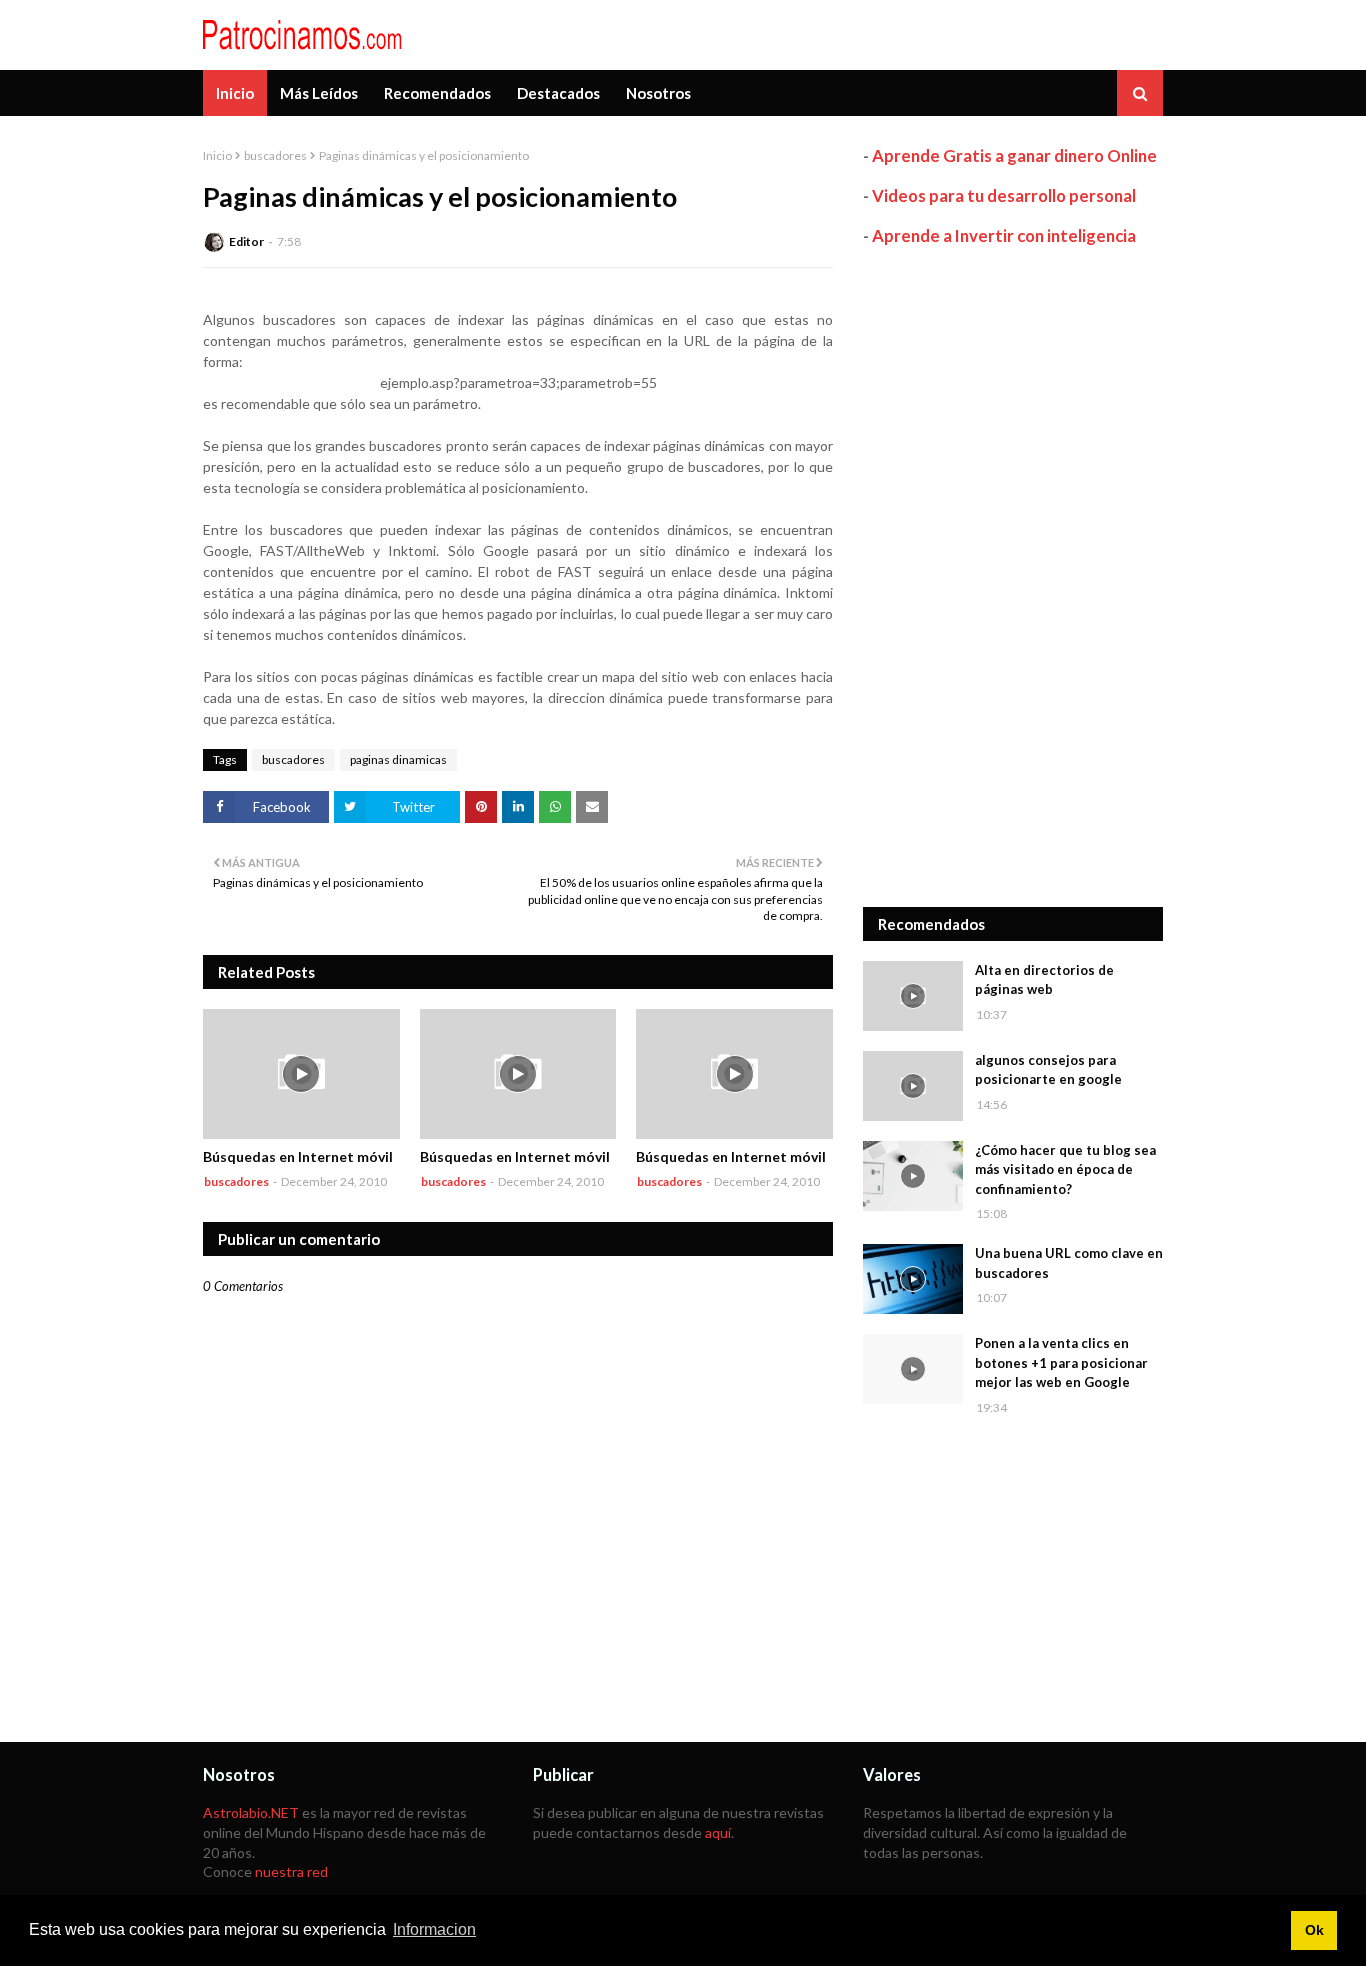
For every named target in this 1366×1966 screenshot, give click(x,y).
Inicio (217, 155)
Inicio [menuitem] (235, 93)
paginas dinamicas (398, 759)
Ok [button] (1314, 1930)
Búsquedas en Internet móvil (298, 1156)
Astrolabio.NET (251, 1812)
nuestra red (291, 1871)
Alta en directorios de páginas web (1044, 980)
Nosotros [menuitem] (658, 93)
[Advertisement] (1013, 577)
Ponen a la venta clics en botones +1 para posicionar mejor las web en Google (1061, 1362)
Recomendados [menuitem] (437, 93)
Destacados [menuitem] (558, 93)
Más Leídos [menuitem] (319, 93)
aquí (718, 1832)
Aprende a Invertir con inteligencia (1004, 235)
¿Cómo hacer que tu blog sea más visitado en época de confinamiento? (1065, 1169)
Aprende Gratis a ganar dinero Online (1014, 155)
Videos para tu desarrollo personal (1004, 195)
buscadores (275, 155)
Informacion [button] (434, 1929)
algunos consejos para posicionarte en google (1048, 1070)
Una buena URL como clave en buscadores (1069, 1263)
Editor (246, 241)
